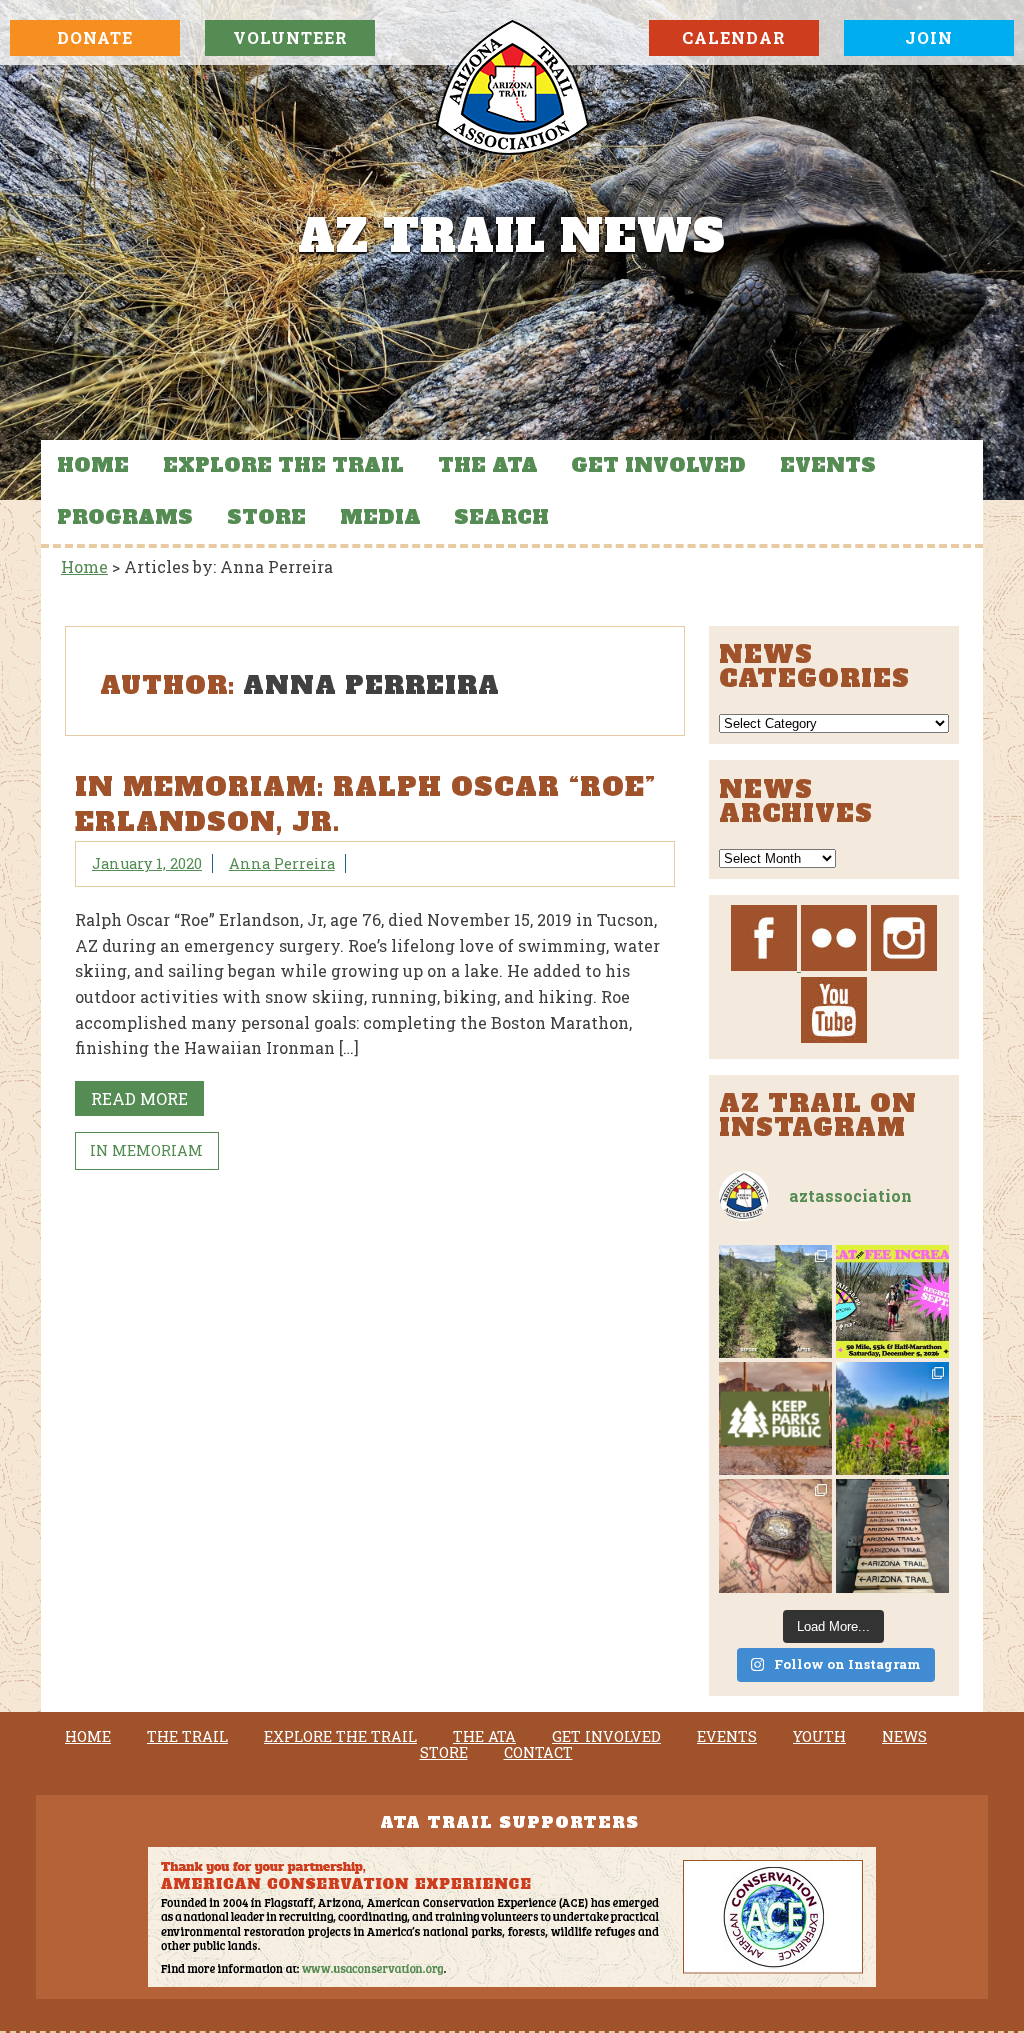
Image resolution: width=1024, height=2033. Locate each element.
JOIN (929, 37)
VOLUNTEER (290, 37)
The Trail (187, 1737)
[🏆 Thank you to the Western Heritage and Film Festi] (775, 1535)
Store (266, 517)
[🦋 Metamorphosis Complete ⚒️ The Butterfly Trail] (775, 1301)
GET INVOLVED (658, 465)
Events (828, 465)
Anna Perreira (282, 863)
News (904, 1737)
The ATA (488, 465)
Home (93, 465)
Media (380, 517)
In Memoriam (146, 1150)
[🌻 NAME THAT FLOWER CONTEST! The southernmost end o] (892, 1418)
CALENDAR (734, 37)
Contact (538, 1753)
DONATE (95, 37)
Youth (819, 1737)
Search (501, 517)
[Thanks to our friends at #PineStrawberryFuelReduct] (892, 1535)
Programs (125, 517)
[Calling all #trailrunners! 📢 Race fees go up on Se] (892, 1301)
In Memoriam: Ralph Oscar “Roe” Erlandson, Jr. (365, 805)
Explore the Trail (283, 465)
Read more (139, 1098)
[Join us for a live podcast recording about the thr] (775, 1418)
